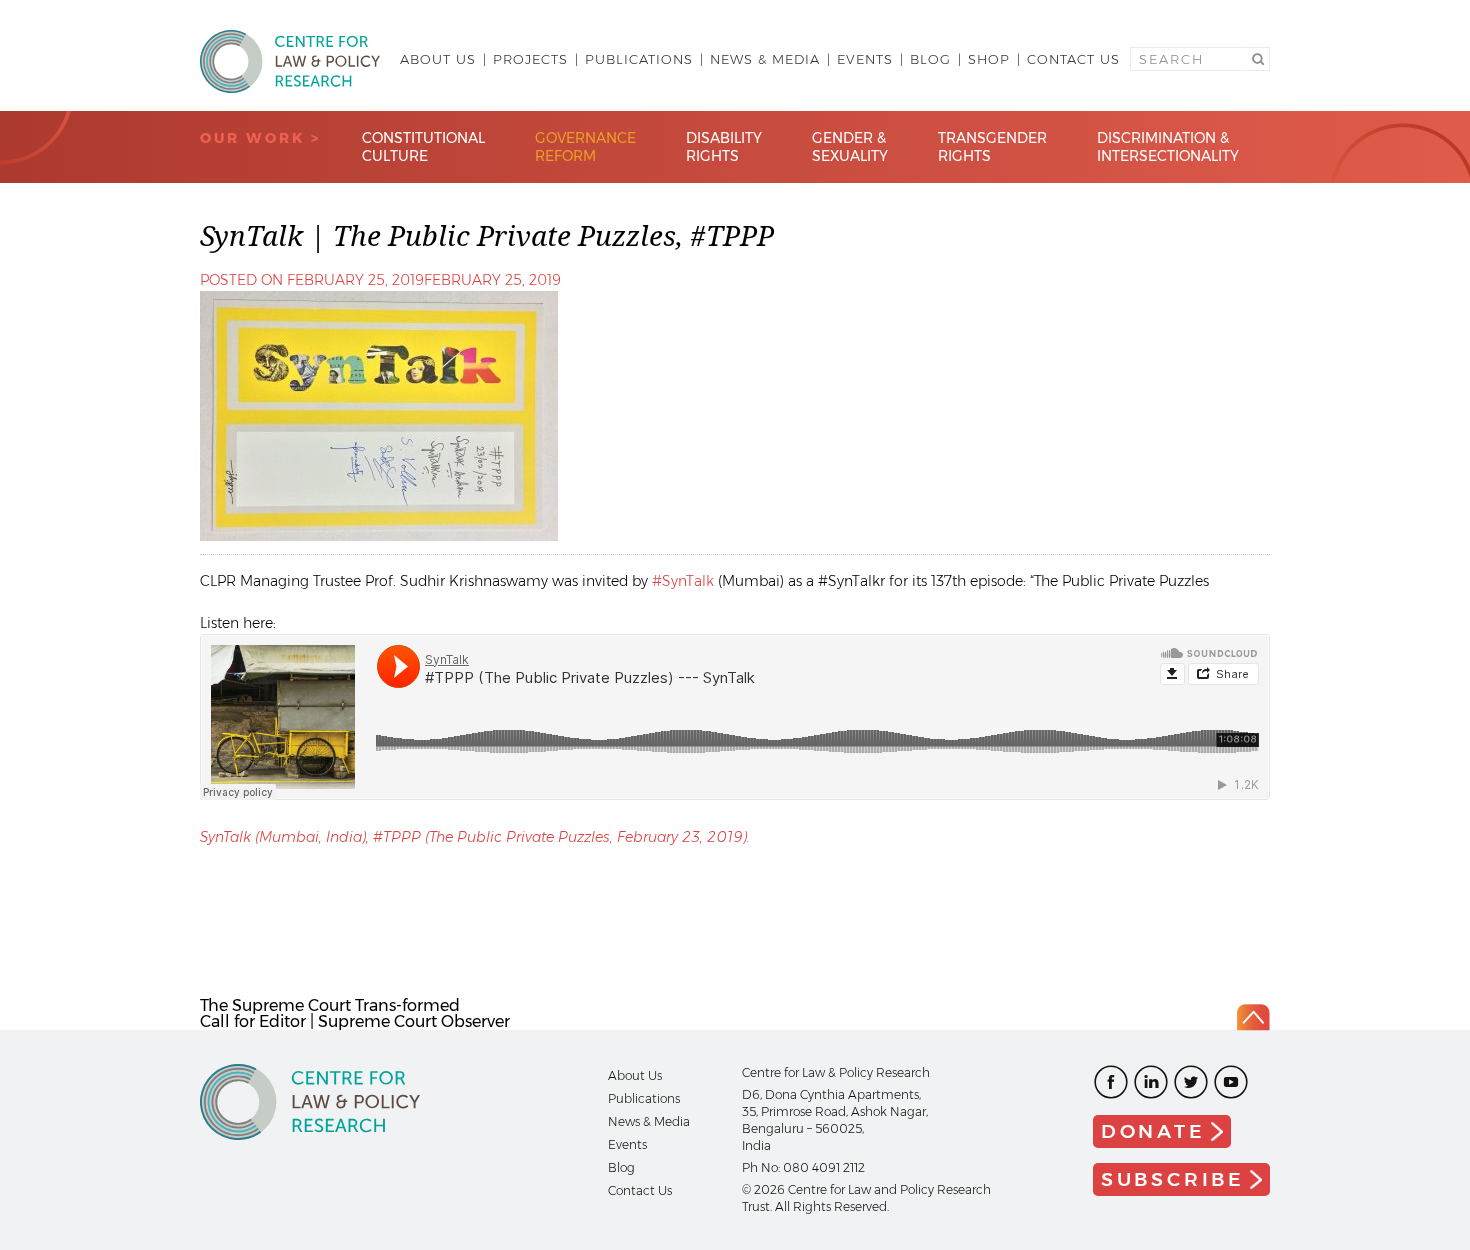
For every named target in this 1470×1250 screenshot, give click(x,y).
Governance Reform (585, 147)
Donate (1153, 1131)
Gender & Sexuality (850, 147)
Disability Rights (724, 147)
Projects (530, 59)
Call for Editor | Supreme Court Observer (355, 1021)
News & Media (765, 59)
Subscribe (1173, 1179)
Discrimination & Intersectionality (1168, 147)
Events (865, 59)
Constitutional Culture (423, 147)
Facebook (1111, 1082)
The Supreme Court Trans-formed (330, 1005)
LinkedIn (1151, 1082)
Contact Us (1073, 59)
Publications (639, 59)
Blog (930, 59)
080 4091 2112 (824, 1167)
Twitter (1191, 1082)
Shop (989, 59)
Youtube (1231, 1082)
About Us (438, 59)
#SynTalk (683, 581)
